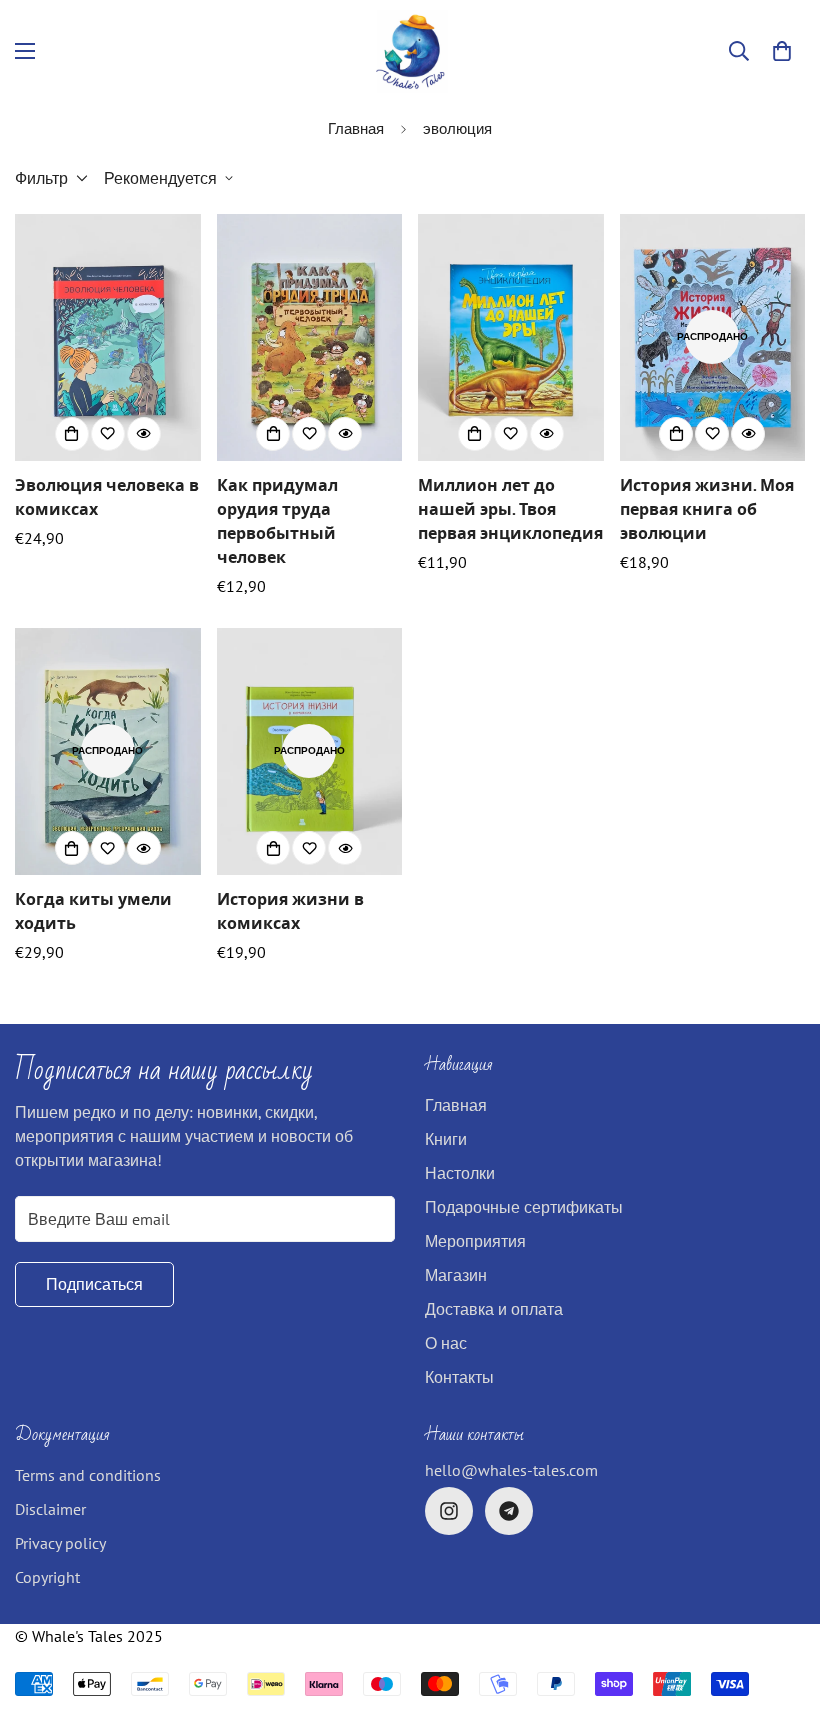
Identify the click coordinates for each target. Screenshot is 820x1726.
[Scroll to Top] (781, 1617)
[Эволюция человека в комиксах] (108, 337)
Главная (356, 128)
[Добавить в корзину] (72, 434)
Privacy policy (60, 1543)
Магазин (456, 1275)
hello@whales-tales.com (511, 1470)
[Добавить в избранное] (108, 434)
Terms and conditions (88, 1475)
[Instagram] (449, 1511)
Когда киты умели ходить (93, 911)
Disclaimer (50, 1509)
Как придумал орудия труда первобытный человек (277, 521)
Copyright (47, 1577)
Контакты (459, 1377)
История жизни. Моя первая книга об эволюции (707, 509)
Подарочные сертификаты (524, 1207)
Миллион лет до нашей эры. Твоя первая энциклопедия (510, 509)
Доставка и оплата (494, 1309)
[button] (782, 51)
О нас (446, 1343)
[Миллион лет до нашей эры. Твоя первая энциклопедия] (511, 337)
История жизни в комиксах (290, 911)
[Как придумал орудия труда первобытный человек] (310, 337)
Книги (446, 1139)
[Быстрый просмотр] (144, 434)
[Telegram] (509, 1511)
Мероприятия (475, 1241)
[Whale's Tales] (410, 51)
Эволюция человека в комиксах (107, 497)
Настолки (460, 1173)
